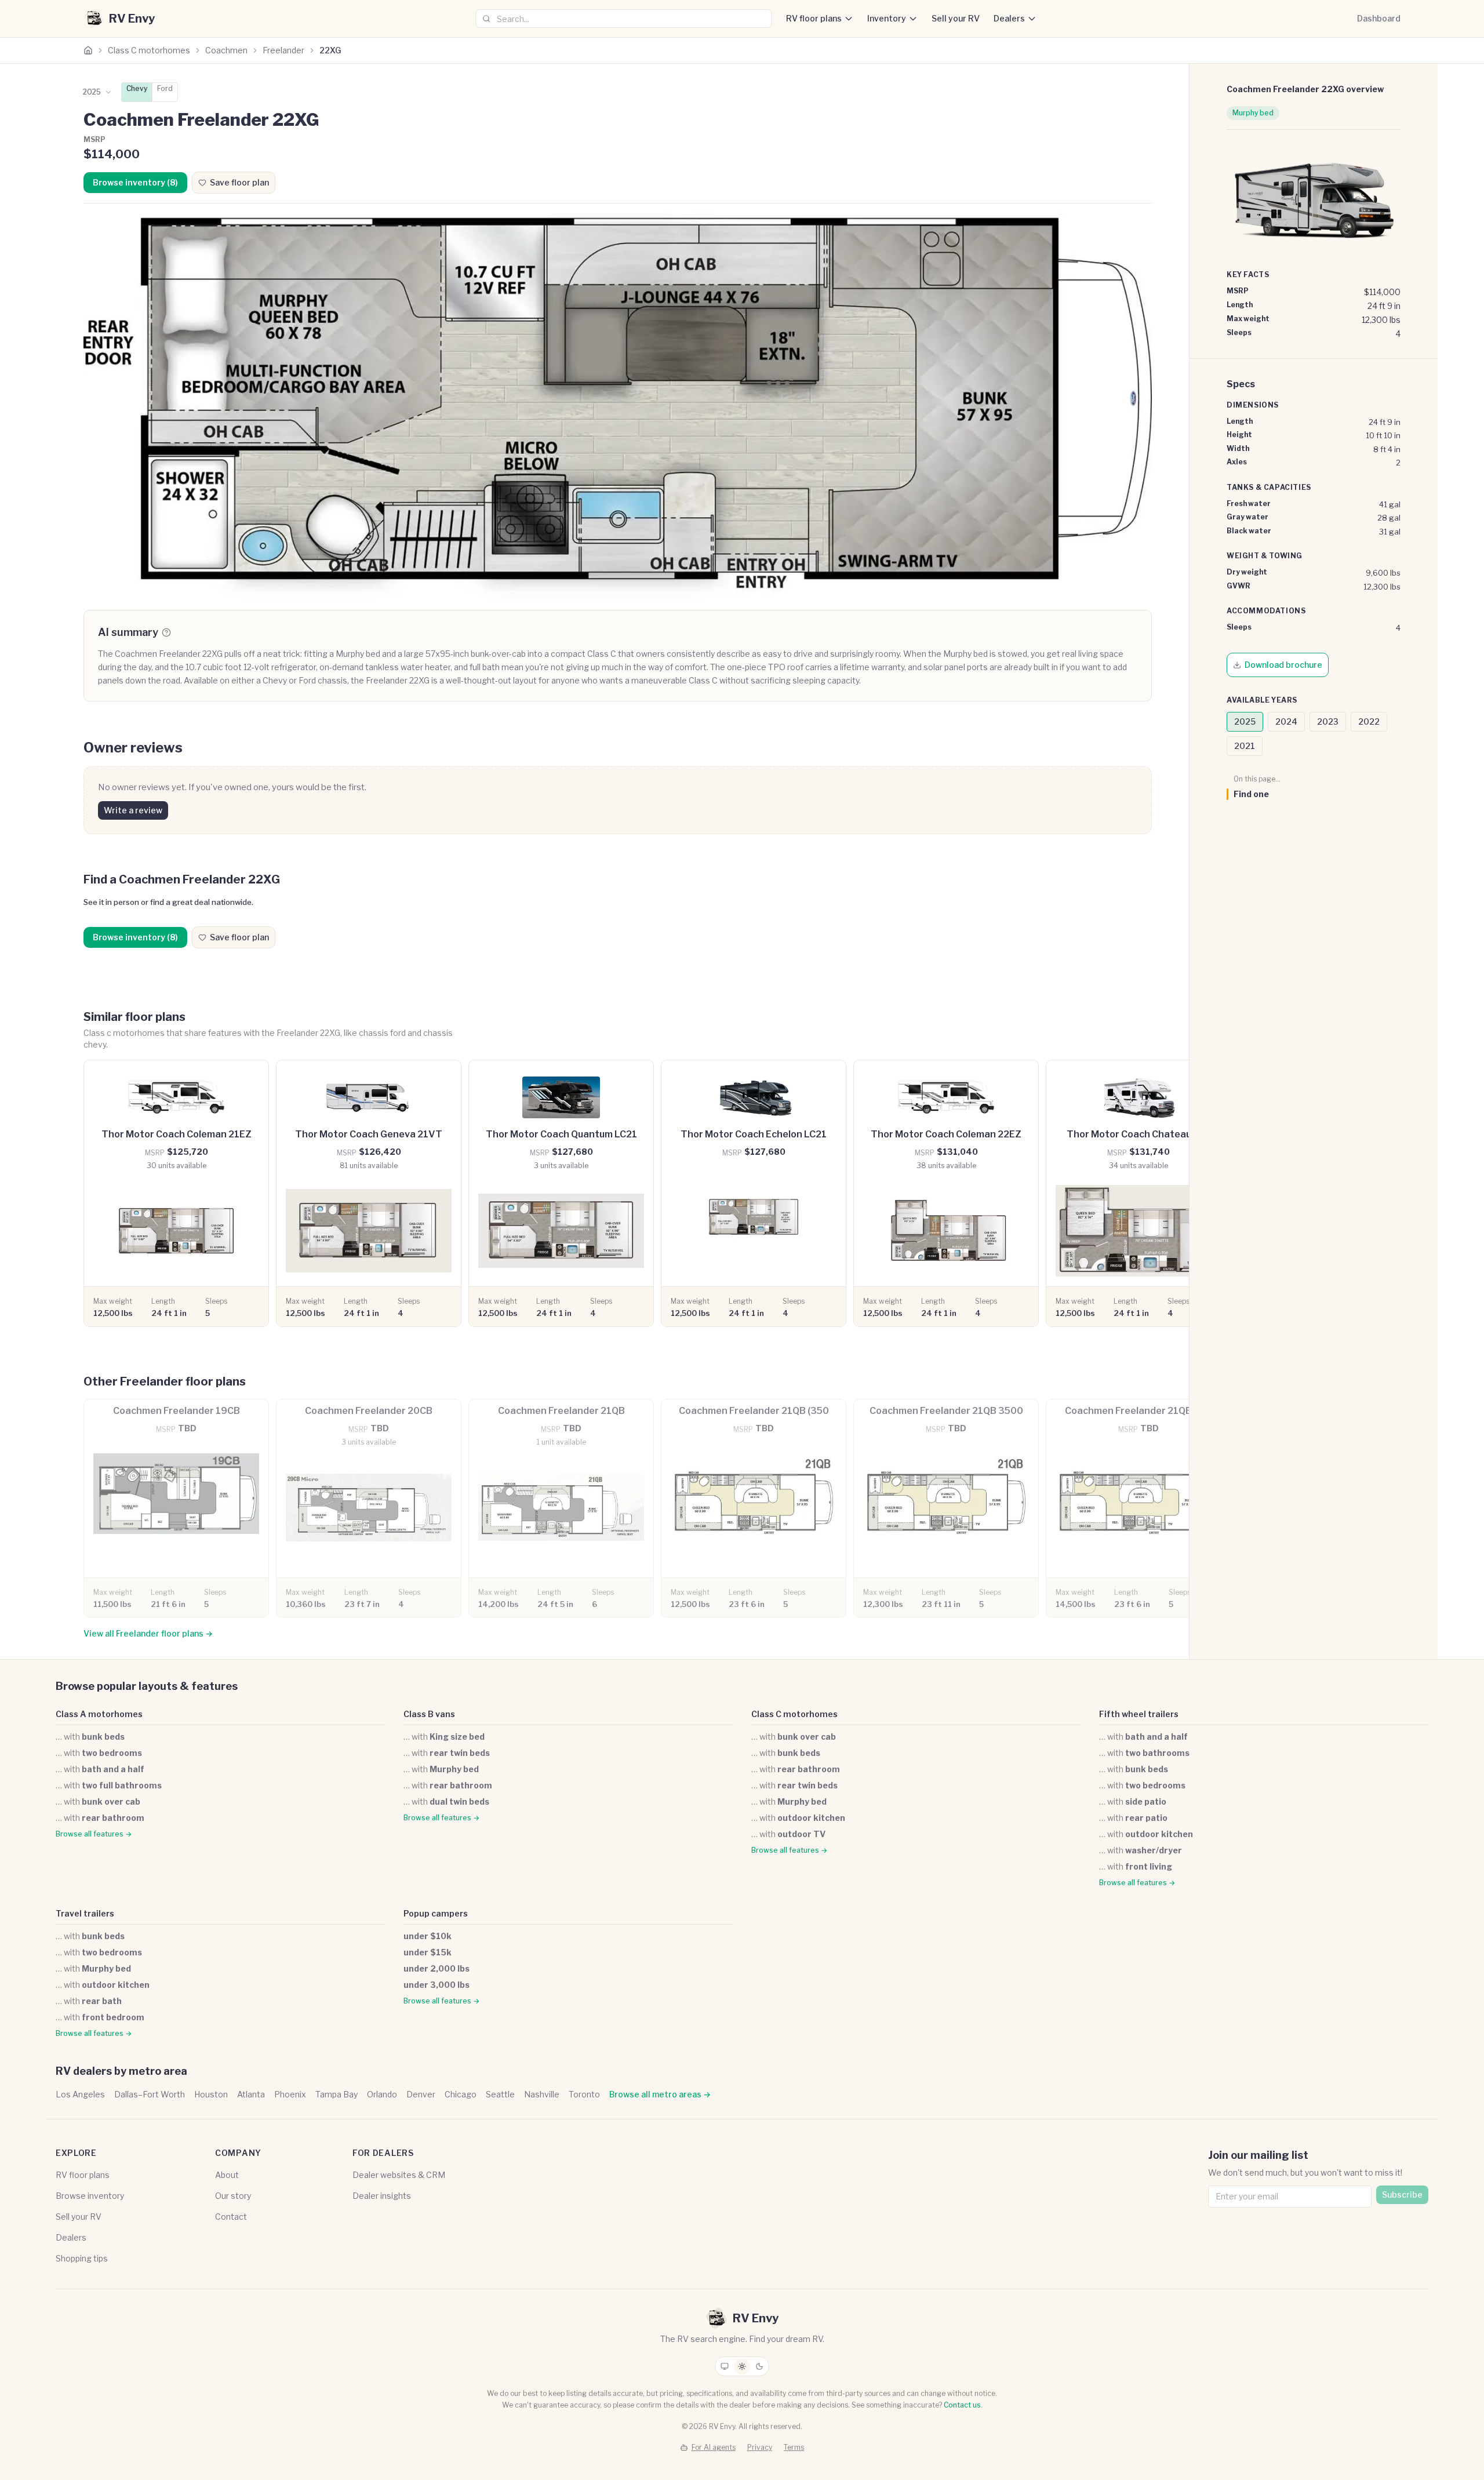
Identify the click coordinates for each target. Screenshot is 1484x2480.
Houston (211, 2094)
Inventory (887, 18)
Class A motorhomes (99, 1714)
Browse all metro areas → (660, 2094)
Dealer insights (382, 2196)
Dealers (1009, 18)
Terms (794, 2447)
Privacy (760, 2447)
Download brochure (1283, 665)
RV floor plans (814, 18)
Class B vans (429, 1714)
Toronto (584, 2094)
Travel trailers (85, 1913)
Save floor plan (239, 182)
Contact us (962, 2405)
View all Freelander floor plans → (148, 1633)
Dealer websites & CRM (399, 2175)
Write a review (133, 810)
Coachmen (226, 50)
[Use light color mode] (742, 2366)
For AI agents (714, 2447)
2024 (1286, 721)
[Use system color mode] (725, 2366)
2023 (1328, 721)
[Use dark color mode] (759, 2366)
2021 (1245, 746)
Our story (233, 2196)
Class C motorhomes (149, 50)
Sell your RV (956, 18)
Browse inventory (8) (135, 182)
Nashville (542, 2094)
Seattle (500, 2094)
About (227, 2175)
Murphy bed (1253, 113)
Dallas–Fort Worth (150, 2094)
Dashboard (1379, 18)
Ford (165, 88)
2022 (1369, 721)
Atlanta (251, 2094)
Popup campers (436, 1913)
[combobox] (624, 19)
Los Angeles (80, 2094)
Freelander (283, 50)
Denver (421, 2094)
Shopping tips (82, 2258)
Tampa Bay (337, 2094)
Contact (231, 2217)
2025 (1245, 721)
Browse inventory (90, 2196)
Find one (1251, 794)
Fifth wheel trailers (1139, 1714)
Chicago (461, 2094)
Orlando (382, 2094)
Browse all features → (94, 1834)
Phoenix (290, 2094)
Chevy (137, 88)
